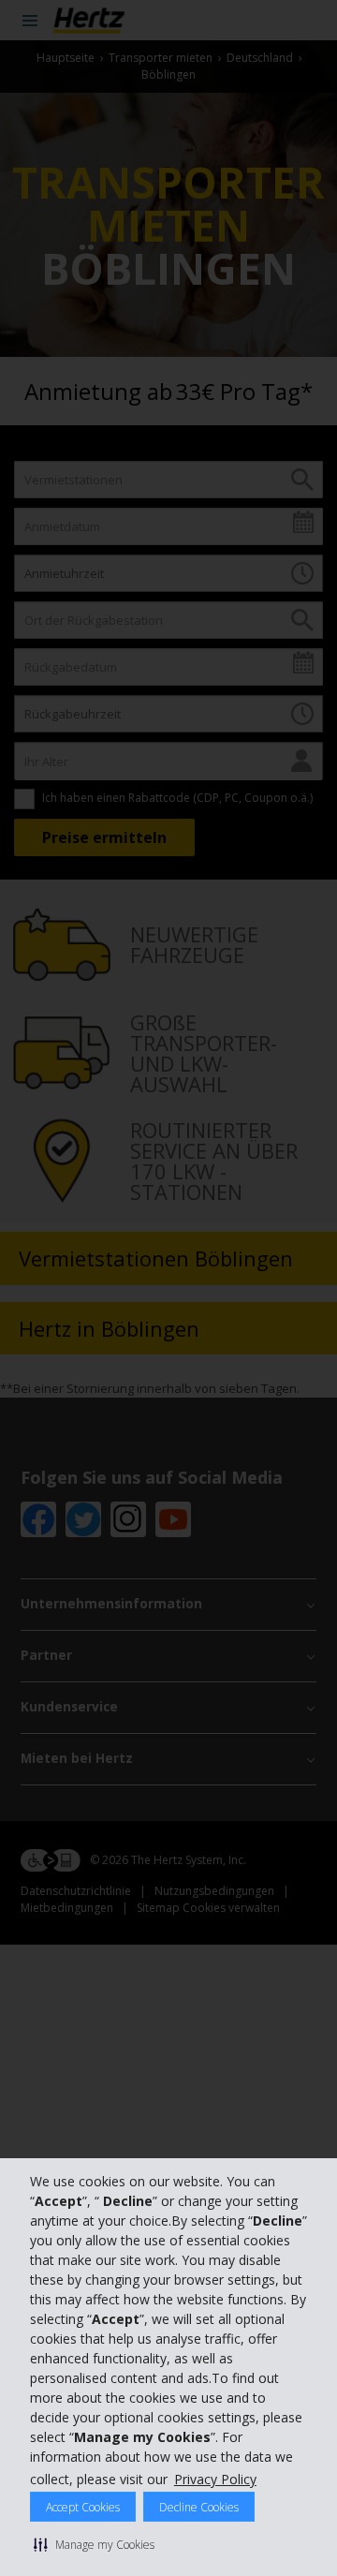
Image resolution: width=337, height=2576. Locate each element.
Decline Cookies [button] (199, 2507)
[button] (94, 2544)
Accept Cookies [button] (83, 2507)
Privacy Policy (215, 2479)
